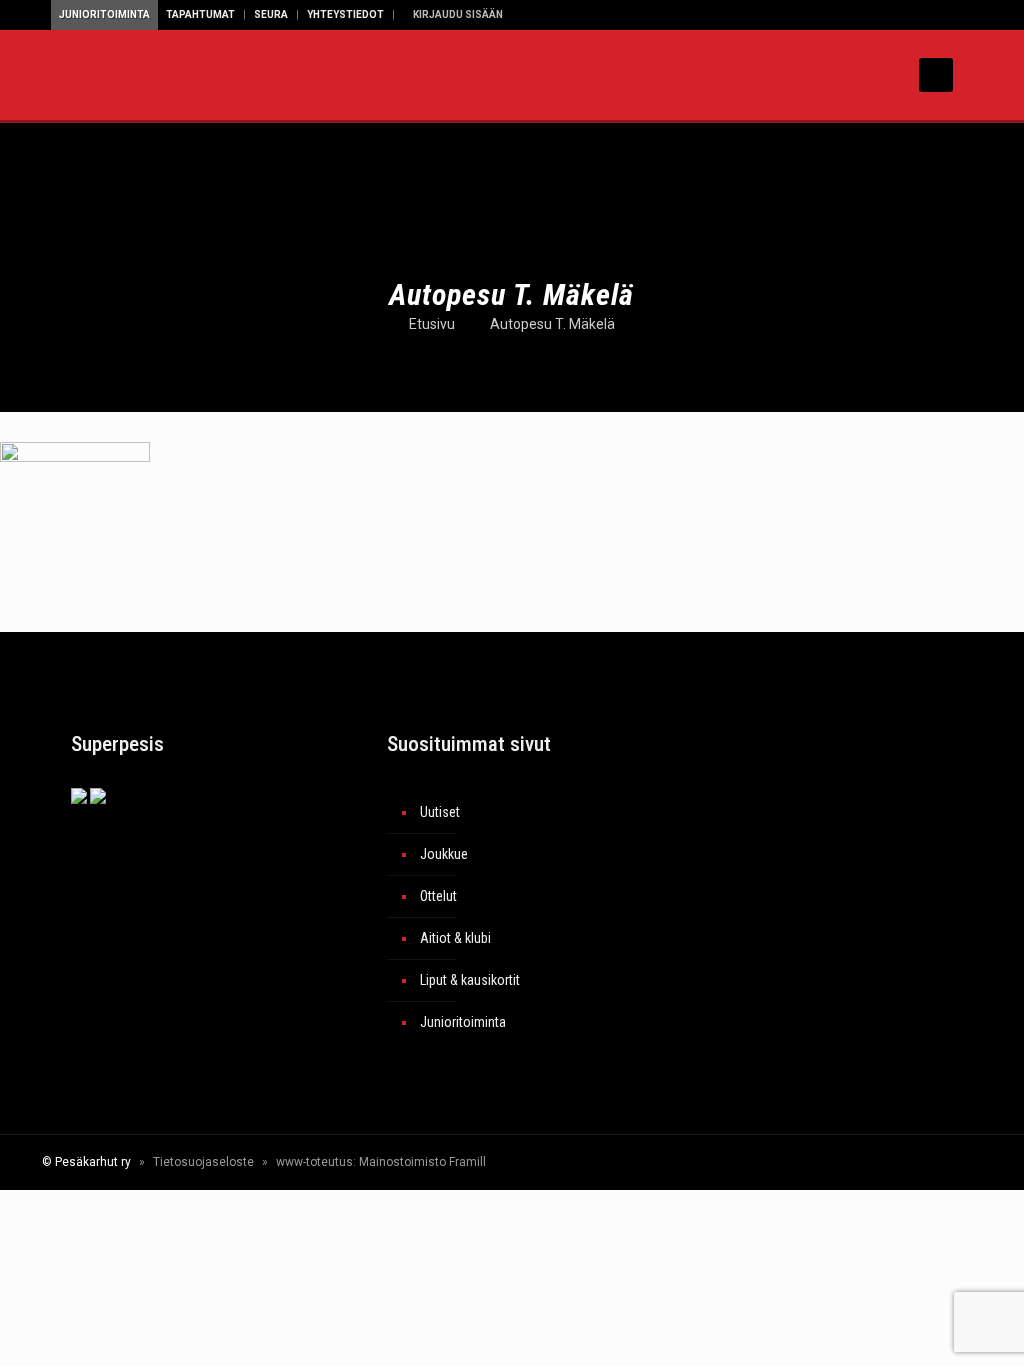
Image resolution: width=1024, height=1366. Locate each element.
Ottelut (438, 896)
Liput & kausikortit (470, 980)
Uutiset (440, 812)
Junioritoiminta (104, 14)
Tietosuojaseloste (203, 1162)
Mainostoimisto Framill (422, 1162)
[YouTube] (833, 1162)
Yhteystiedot (345, 14)
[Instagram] (860, 1162)
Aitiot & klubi (455, 938)
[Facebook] (779, 1162)
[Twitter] (806, 1162)
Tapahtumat (200, 14)
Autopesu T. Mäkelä (552, 324)
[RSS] (902, 1162)
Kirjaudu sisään (457, 14)
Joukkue (444, 854)
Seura (271, 14)
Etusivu (432, 324)
